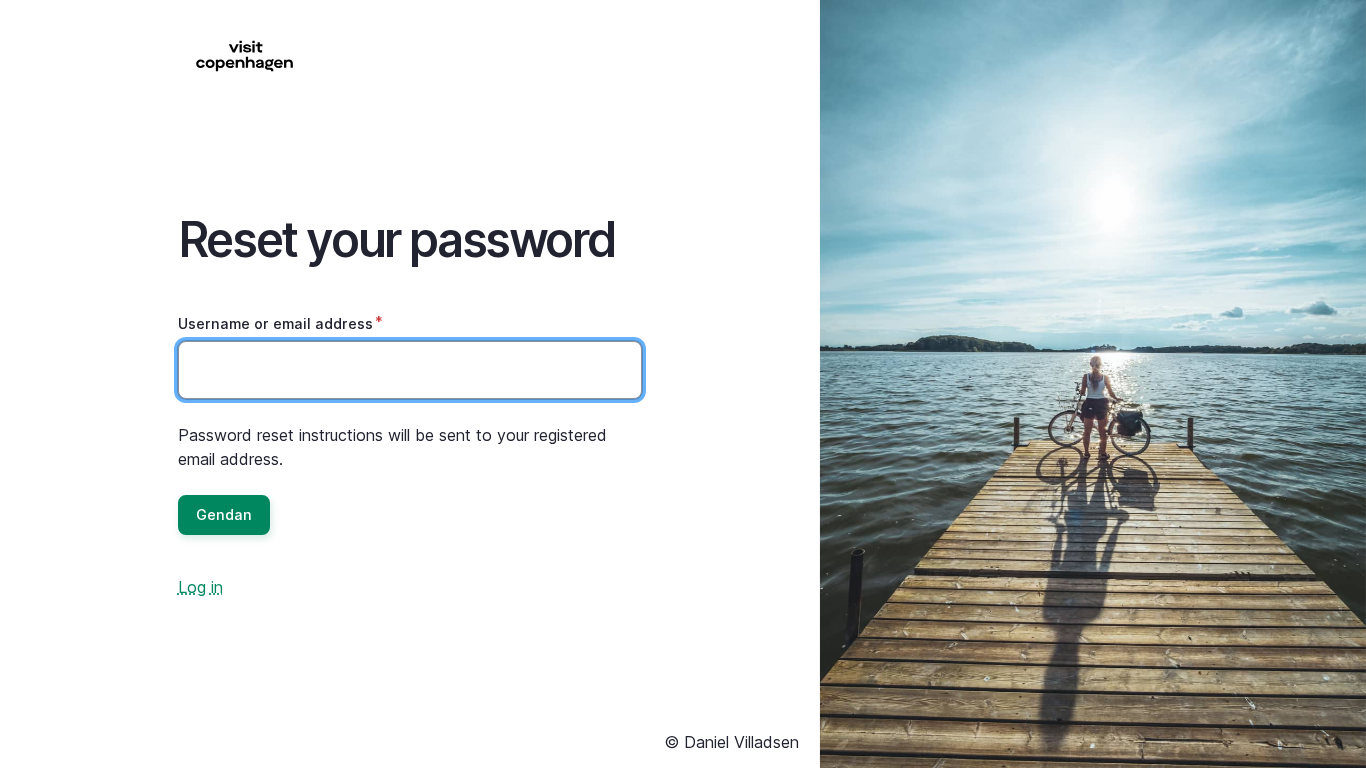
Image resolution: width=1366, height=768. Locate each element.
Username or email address (275, 323)
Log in (200, 587)
